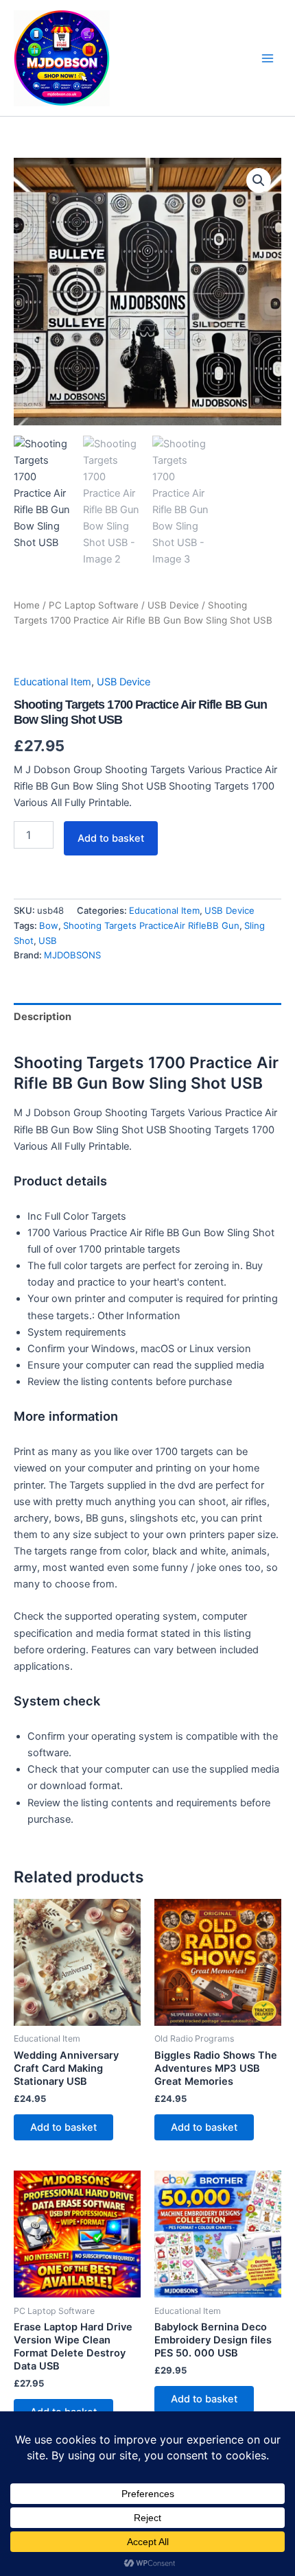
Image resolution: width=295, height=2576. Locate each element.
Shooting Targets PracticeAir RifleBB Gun (151, 925)
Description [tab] (43, 1017)
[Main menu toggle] (268, 58)
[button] (259, 180)
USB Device (173, 605)
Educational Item (52, 682)
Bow (49, 925)
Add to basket (111, 838)
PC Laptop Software (94, 605)
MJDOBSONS (72, 955)
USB (48, 941)
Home (27, 605)
